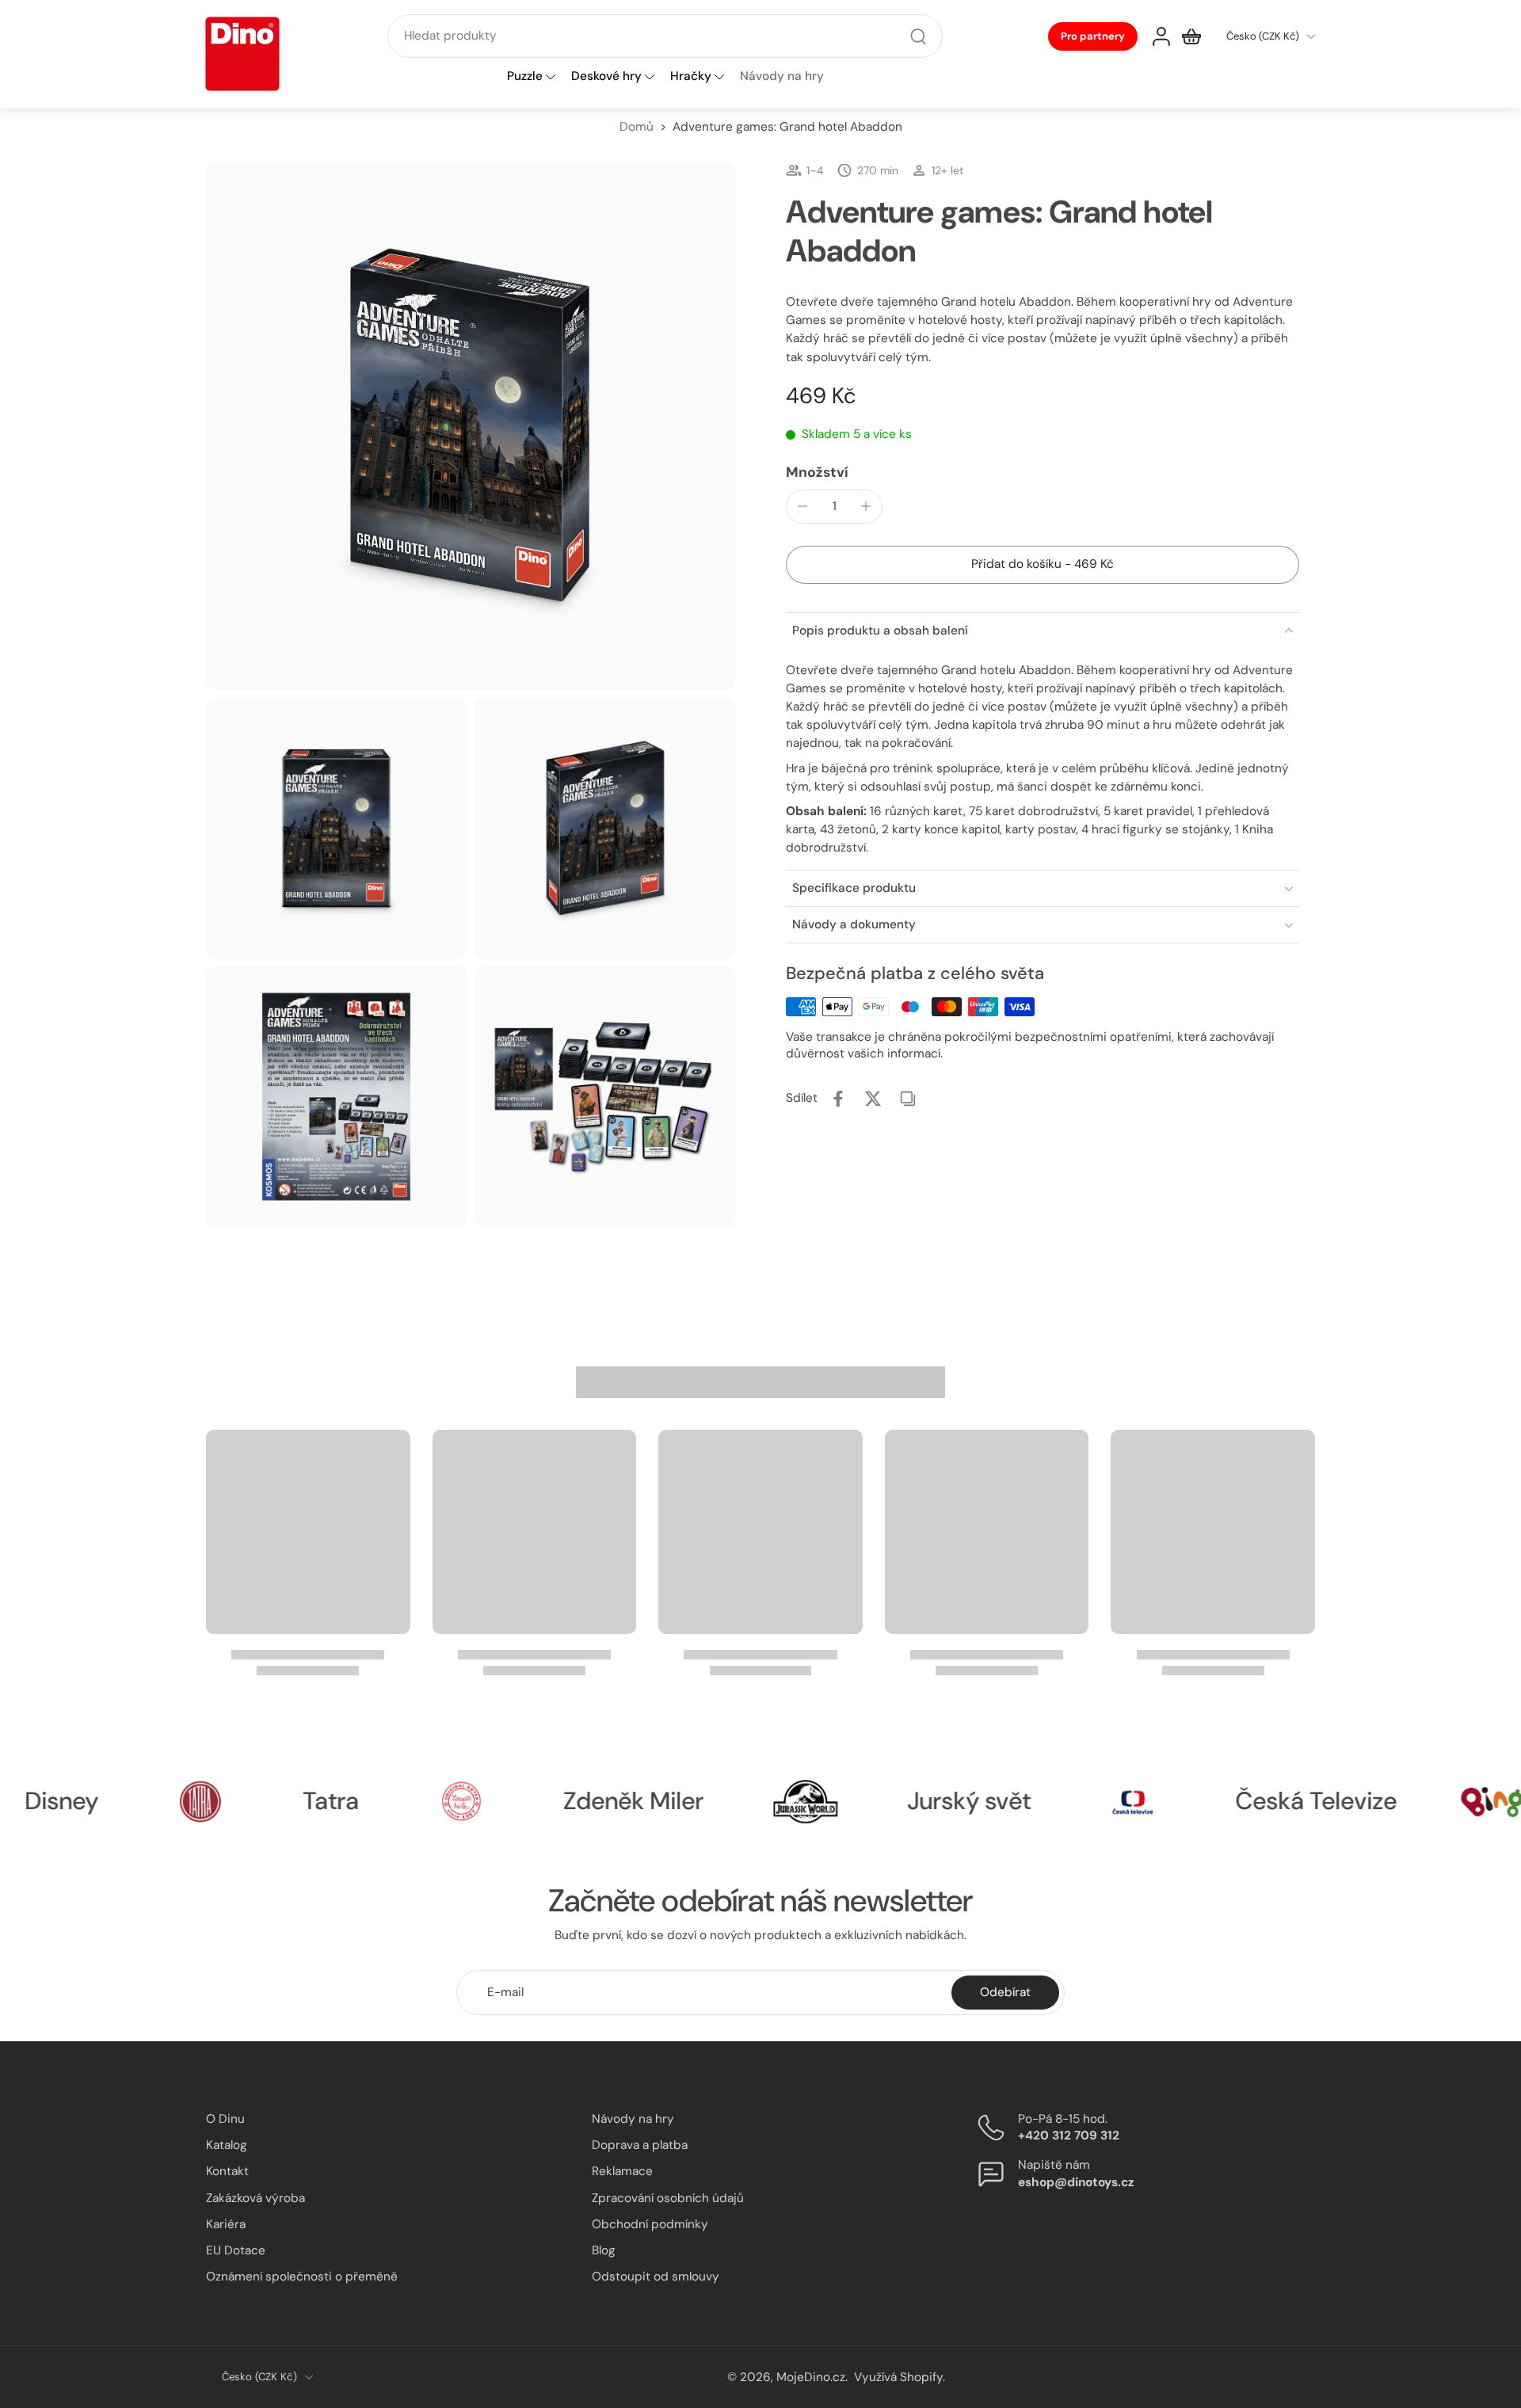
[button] (1043, 564)
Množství (817, 471)
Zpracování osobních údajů (668, 2197)
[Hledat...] (918, 36)
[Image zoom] (471, 425)
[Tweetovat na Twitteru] (873, 1099)
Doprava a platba (640, 2145)
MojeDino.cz (811, 2376)
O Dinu (225, 2119)
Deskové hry (606, 77)
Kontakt (227, 2171)
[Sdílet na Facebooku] (838, 1099)
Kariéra (226, 2223)
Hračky (691, 77)
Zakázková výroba (255, 2197)
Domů (637, 127)
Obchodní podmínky (650, 2223)
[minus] (802, 506)
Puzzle (525, 77)
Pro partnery (1093, 36)
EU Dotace (236, 2250)
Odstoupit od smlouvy (656, 2277)
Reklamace (622, 2171)
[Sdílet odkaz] (908, 1099)
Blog (604, 2250)
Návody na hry (633, 2119)
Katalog (227, 2145)
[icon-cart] (1191, 36)
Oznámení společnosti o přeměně (302, 2277)
